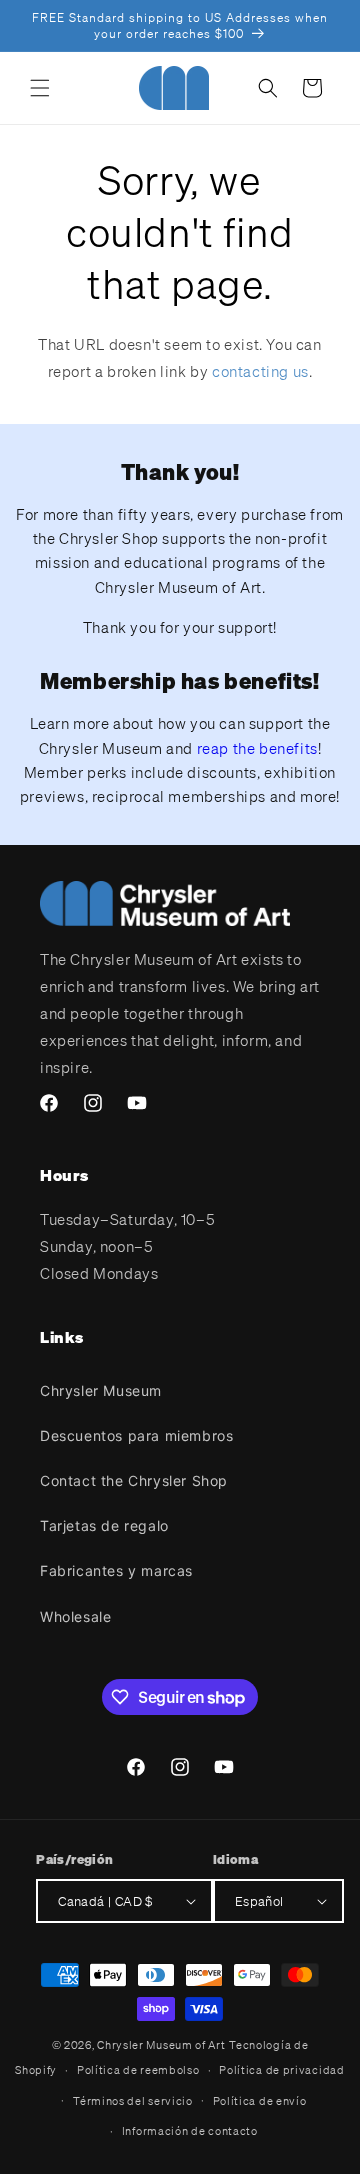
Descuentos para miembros (136, 1435)
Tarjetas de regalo (104, 1525)
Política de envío (260, 2101)
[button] (40, 88)
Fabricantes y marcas (116, 1570)
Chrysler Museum (101, 1390)
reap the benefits (257, 748)
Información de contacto (190, 2131)
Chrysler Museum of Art (161, 2045)
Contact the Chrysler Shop (134, 1480)
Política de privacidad (281, 2070)
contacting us (260, 371)
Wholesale (75, 1616)
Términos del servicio (133, 2101)
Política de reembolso (138, 2070)
